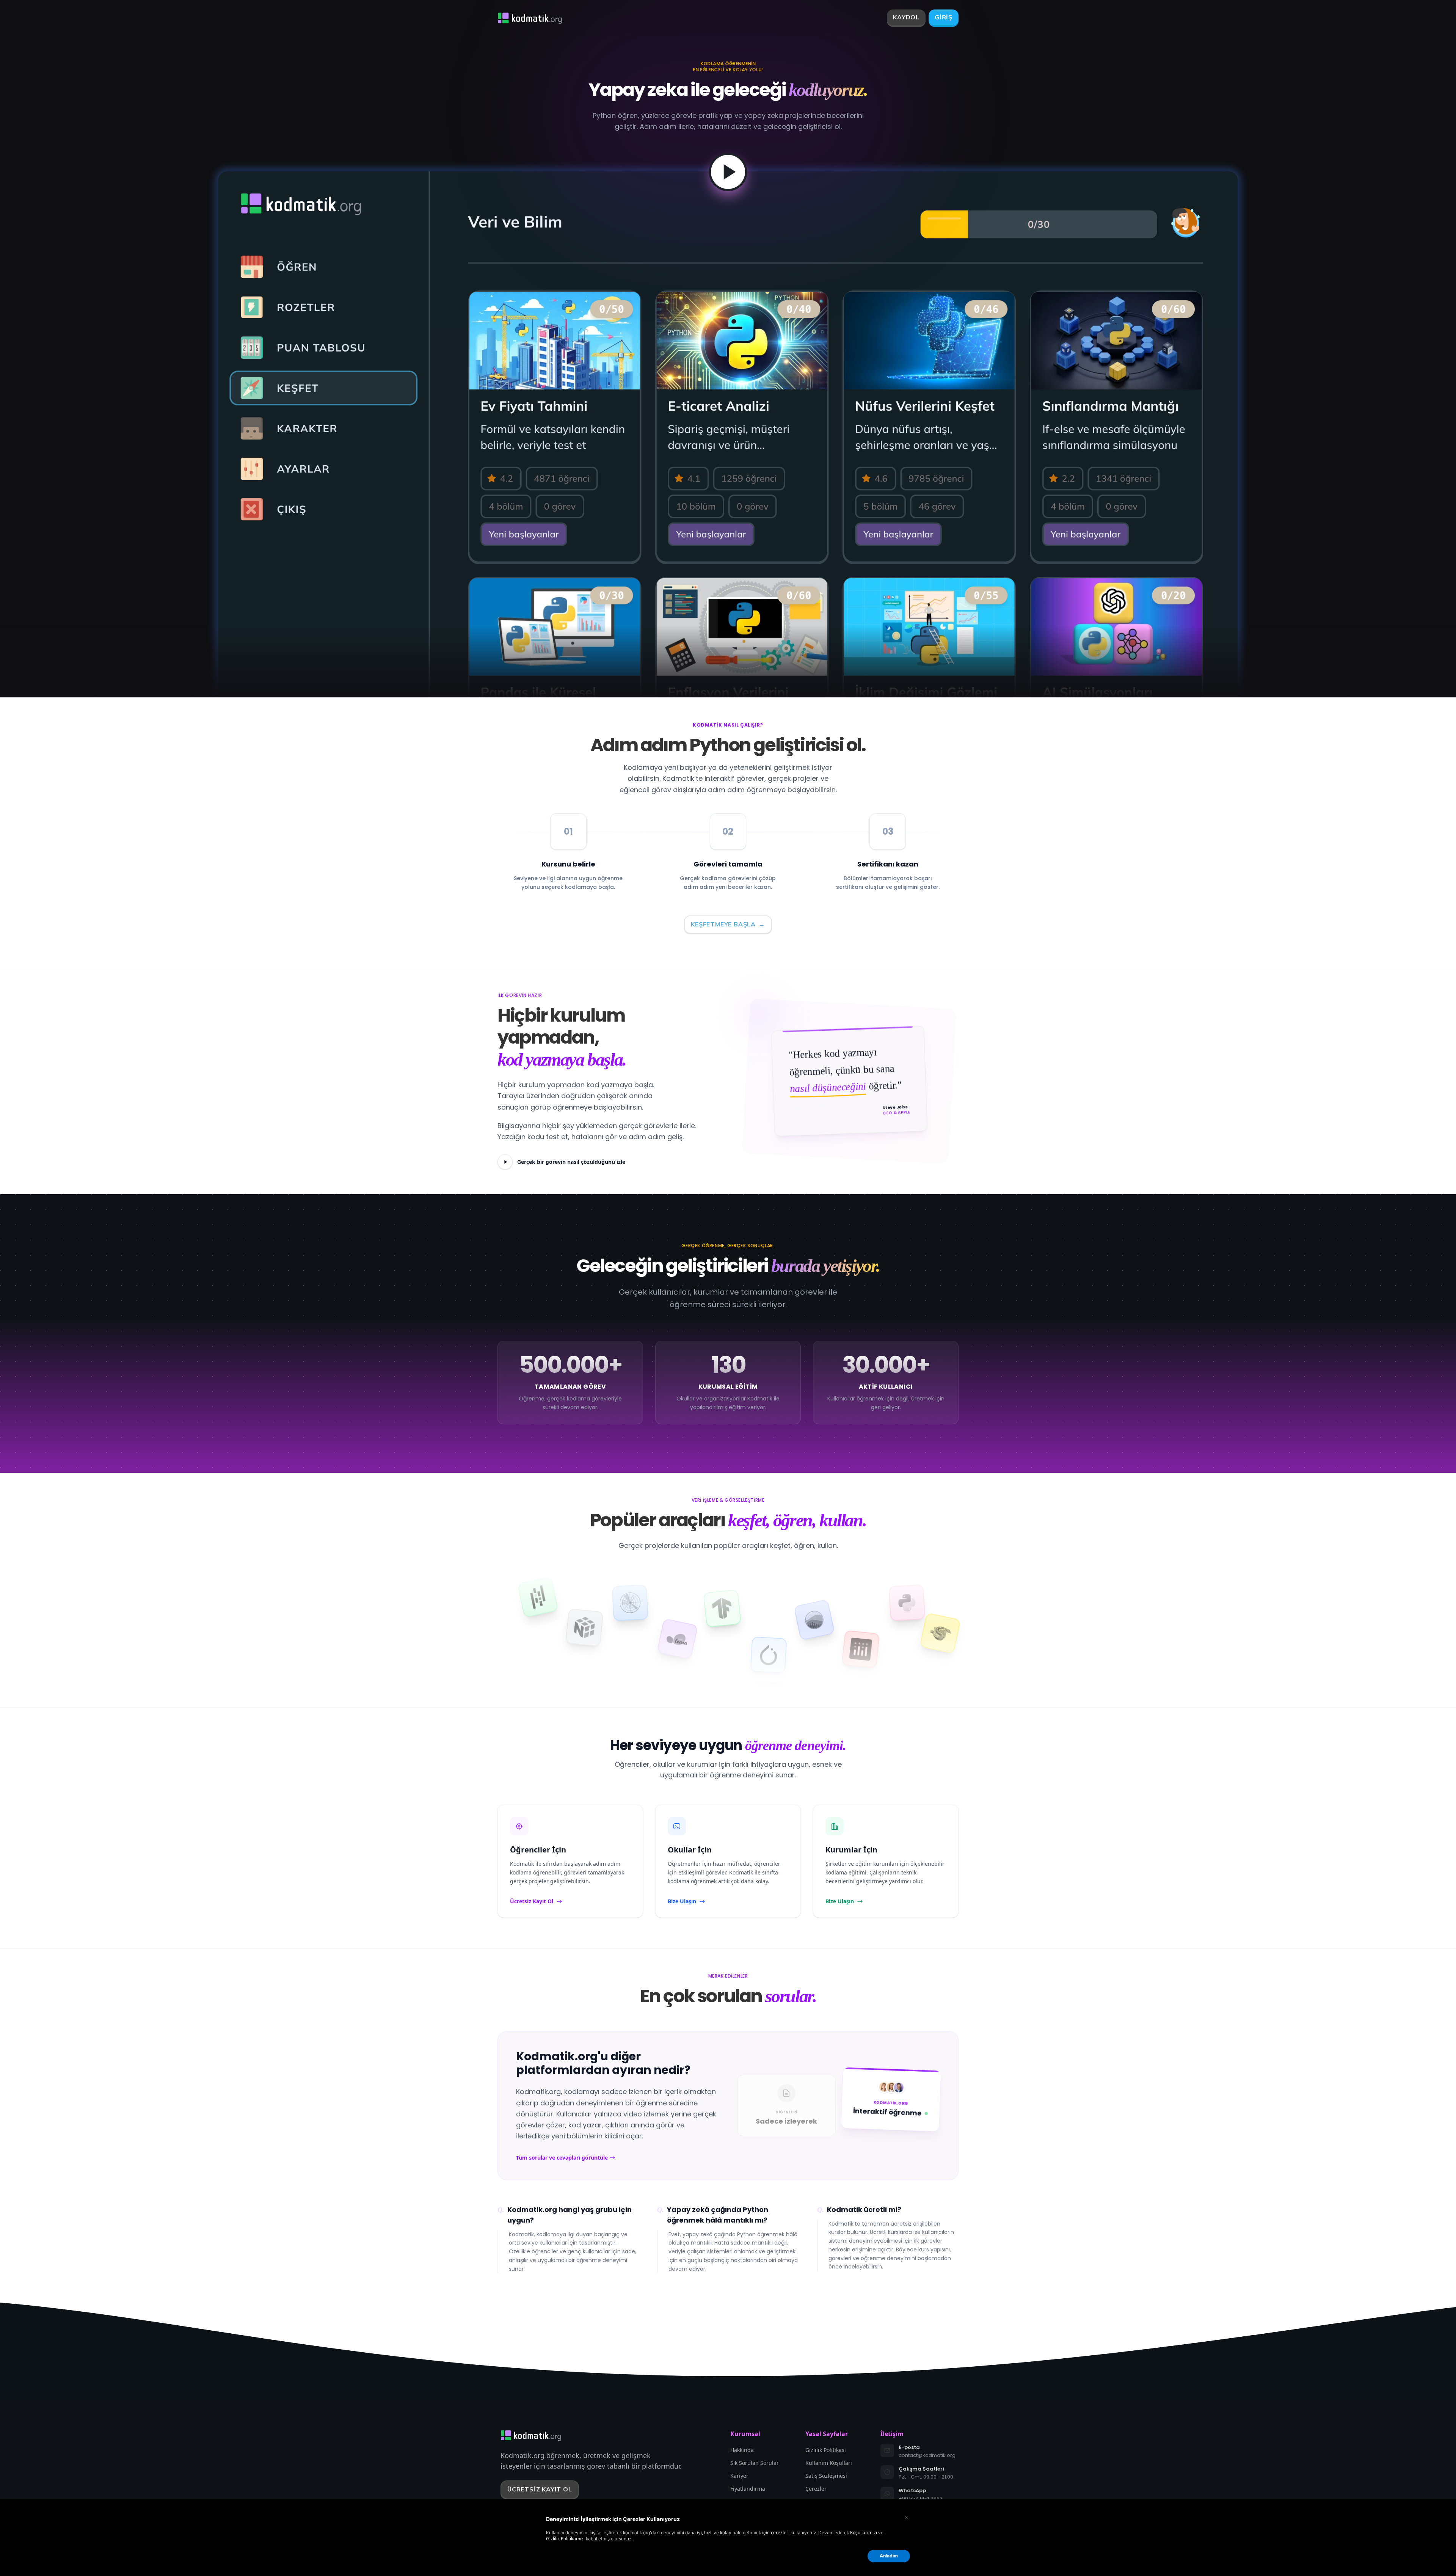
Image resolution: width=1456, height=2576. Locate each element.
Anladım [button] (889, 2556)
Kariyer (739, 2476)
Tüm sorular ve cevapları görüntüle (562, 2158)
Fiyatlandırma (748, 2489)
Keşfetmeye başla (728, 925)
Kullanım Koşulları (829, 2463)
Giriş (944, 17)
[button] (906, 2517)
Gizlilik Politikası (826, 2450)
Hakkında (742, 2450)
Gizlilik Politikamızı (566, 2539)
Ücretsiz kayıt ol (540, 2489)
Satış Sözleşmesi (826, 2476)
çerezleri (781, 2533)
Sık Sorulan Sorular (755, 2463)
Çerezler (816, 2489)
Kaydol (906, 17)
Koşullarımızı (864, 2533)
